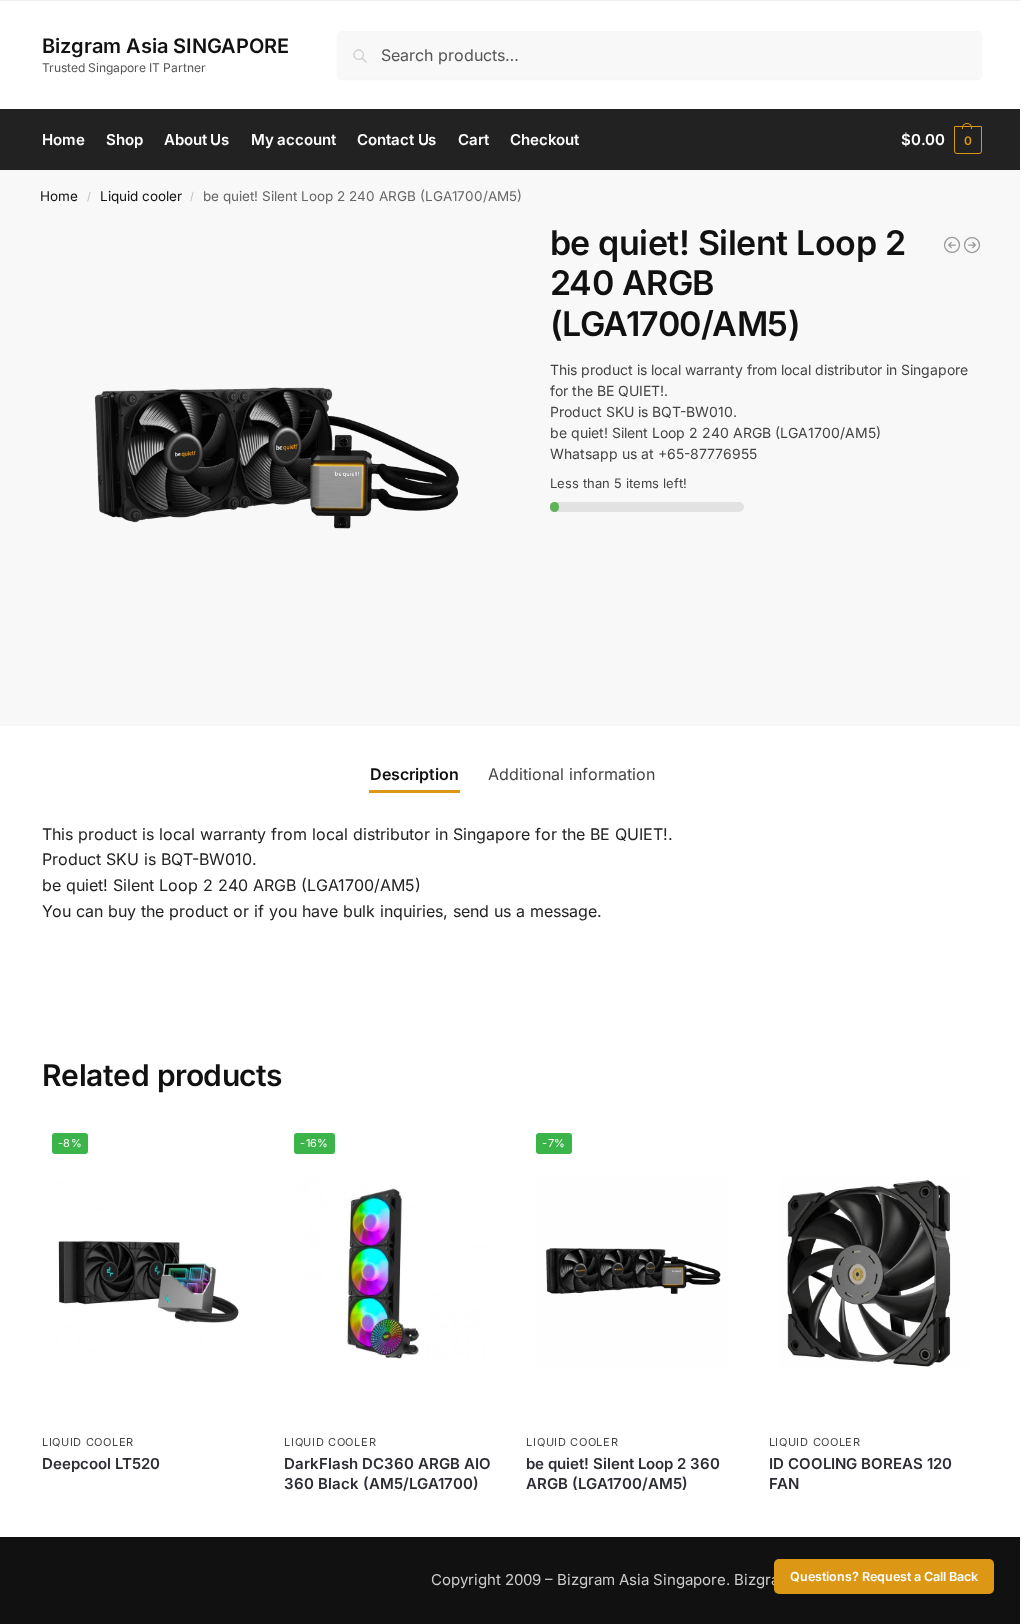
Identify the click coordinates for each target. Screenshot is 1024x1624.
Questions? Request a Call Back (884, 1576)
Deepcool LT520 (101, 1463)
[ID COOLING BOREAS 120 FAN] (875, 1273)
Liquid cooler (141, 196)
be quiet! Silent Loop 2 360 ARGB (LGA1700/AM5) (623, 1473)
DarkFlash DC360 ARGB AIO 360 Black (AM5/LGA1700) (387, 1473)
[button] (941, 140)
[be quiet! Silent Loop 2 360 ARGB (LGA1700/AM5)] (972, 245)
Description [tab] (414, 774)
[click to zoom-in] (277, 458)
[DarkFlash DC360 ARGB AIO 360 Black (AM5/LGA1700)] (952, 245)
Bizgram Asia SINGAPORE (165, 46)
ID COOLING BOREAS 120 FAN (860, 1473)
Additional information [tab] (571, 774)
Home (59, 196)
